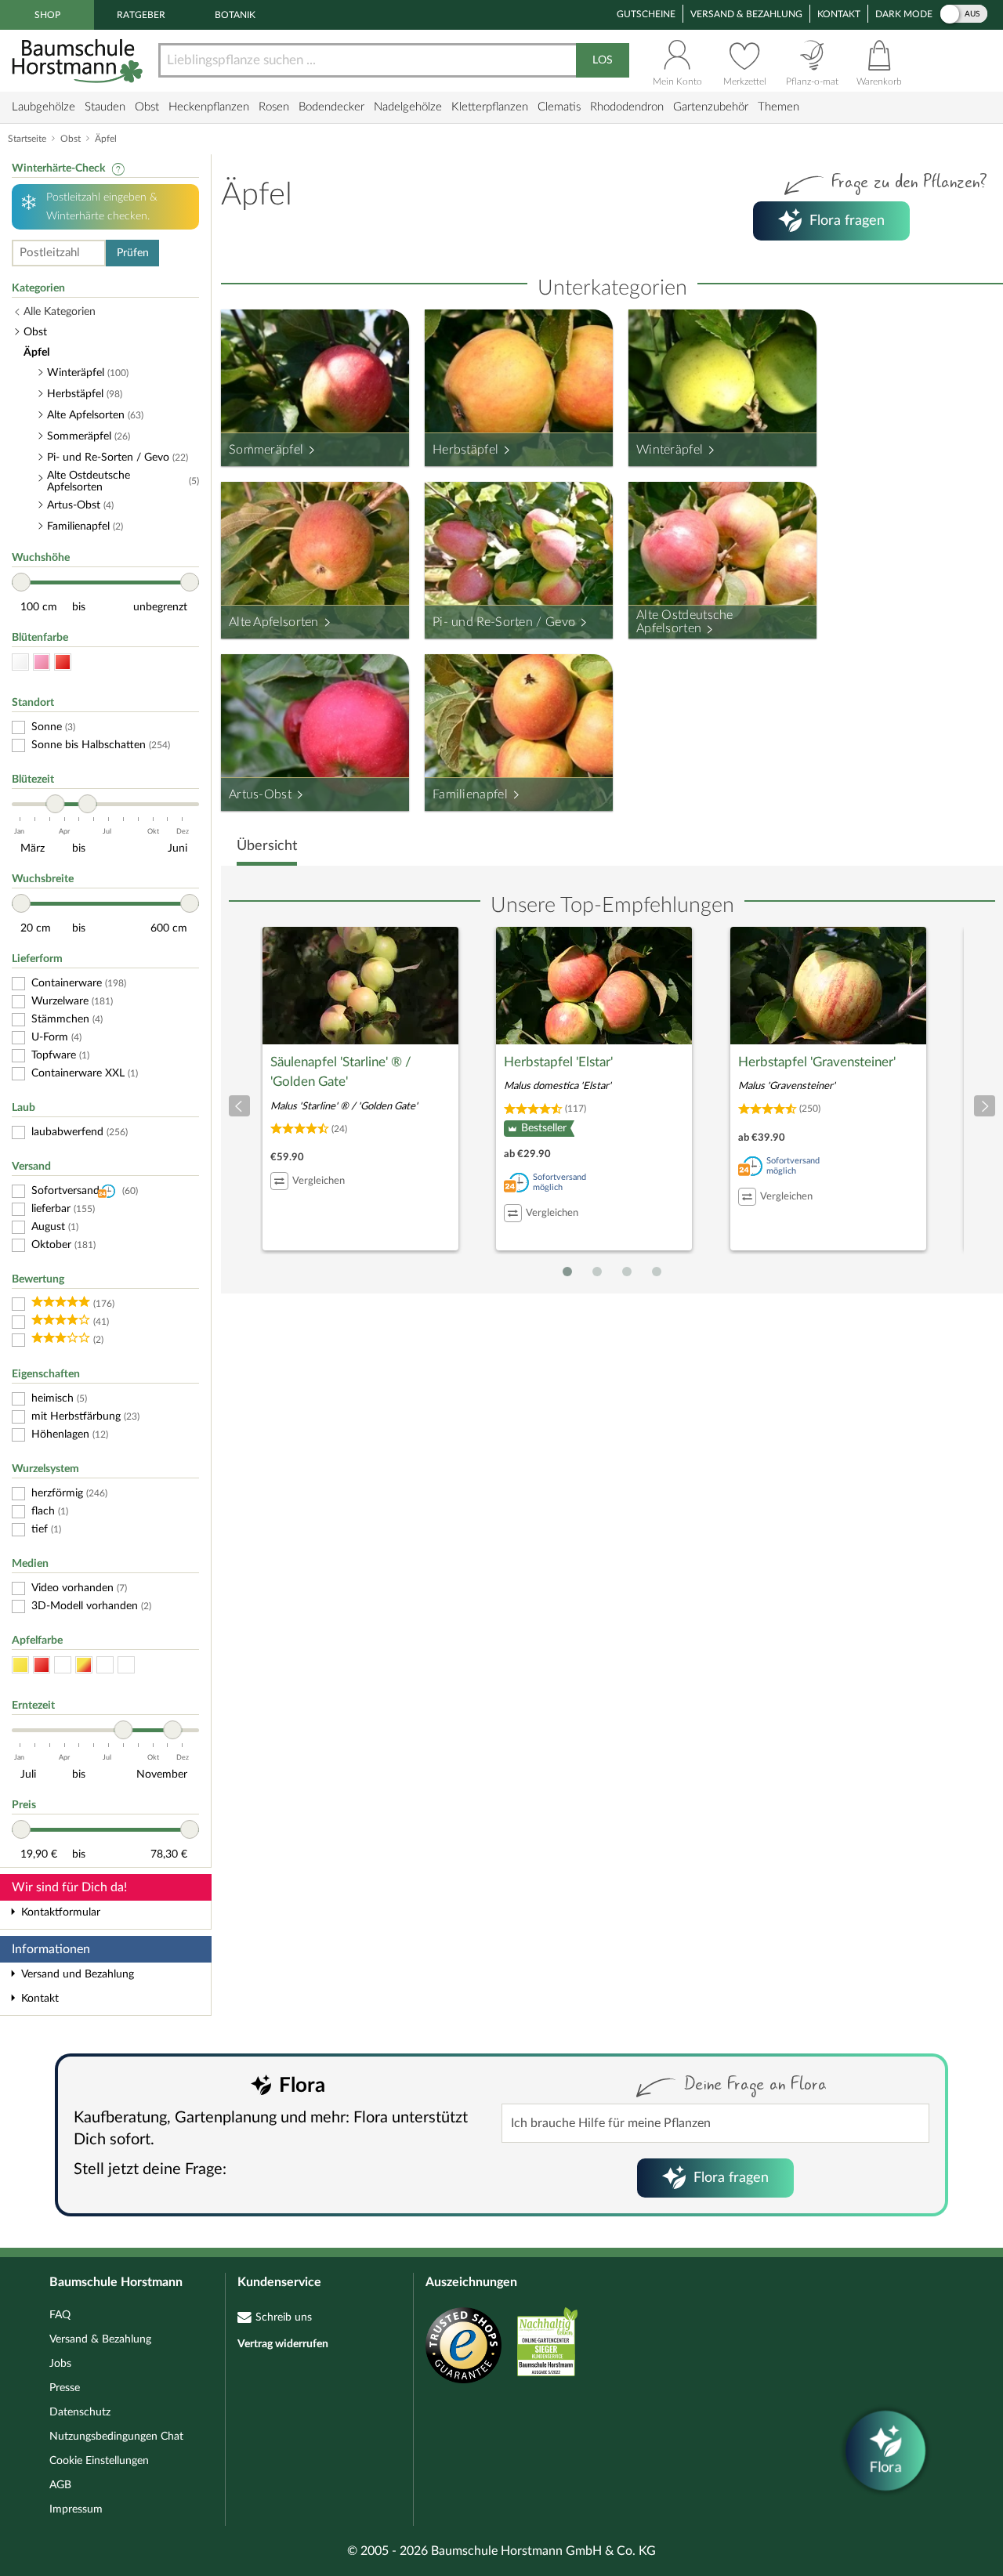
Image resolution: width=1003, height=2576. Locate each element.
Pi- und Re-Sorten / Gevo (504, 622)
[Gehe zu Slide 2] (597, 1272)
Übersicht (267, 846)
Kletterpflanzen (490, 107)
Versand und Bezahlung (78, 1974)
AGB (60, 2485)
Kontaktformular (61, 1912)
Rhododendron (627, 107)
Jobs (60, 2364)
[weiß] (20, 662)
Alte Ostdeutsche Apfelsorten (685, 622)
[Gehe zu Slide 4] (657, 1272)
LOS (603, 60)
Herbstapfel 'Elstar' (558, 1062)
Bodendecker (331, 107)
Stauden (105, 107)
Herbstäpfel (465, 450)
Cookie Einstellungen (99, 2461)
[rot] (63, 662)
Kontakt (839, 14)
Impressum (76, 2509)
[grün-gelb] (126, 1665)
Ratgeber (141, 15)
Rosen (274, 107)
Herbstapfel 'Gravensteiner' (817, 1062)
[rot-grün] (105, 1665)
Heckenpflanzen (209, 107)
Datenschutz (80, 2412)
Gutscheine (646, 14)
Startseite (27, 139)
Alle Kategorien (60, 312)
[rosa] (42, 662)
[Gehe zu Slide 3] (627, 1272)
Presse (65, 2388)
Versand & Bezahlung (746, 14)
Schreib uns (284, 2317)
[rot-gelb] (84, 1665)
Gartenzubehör (711, 107)
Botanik (235, 15)
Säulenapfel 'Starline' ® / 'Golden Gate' (341, 1072)
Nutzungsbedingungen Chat (116, 2437)
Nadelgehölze (408, 107)
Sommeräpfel (266, 450)
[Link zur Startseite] (79, 61)
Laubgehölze (43, 107)
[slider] (21, 582)
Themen (779, 107)
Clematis (559, 107)
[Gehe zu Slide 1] (567, 1272)
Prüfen (133, 253)
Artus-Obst (260, 794)
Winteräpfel (670, 450)
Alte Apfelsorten (274, 622)
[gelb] (20, 1665)
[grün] (63, 1665)
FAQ (60, 2315)
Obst (147, 107)
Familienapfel (470, 794)
